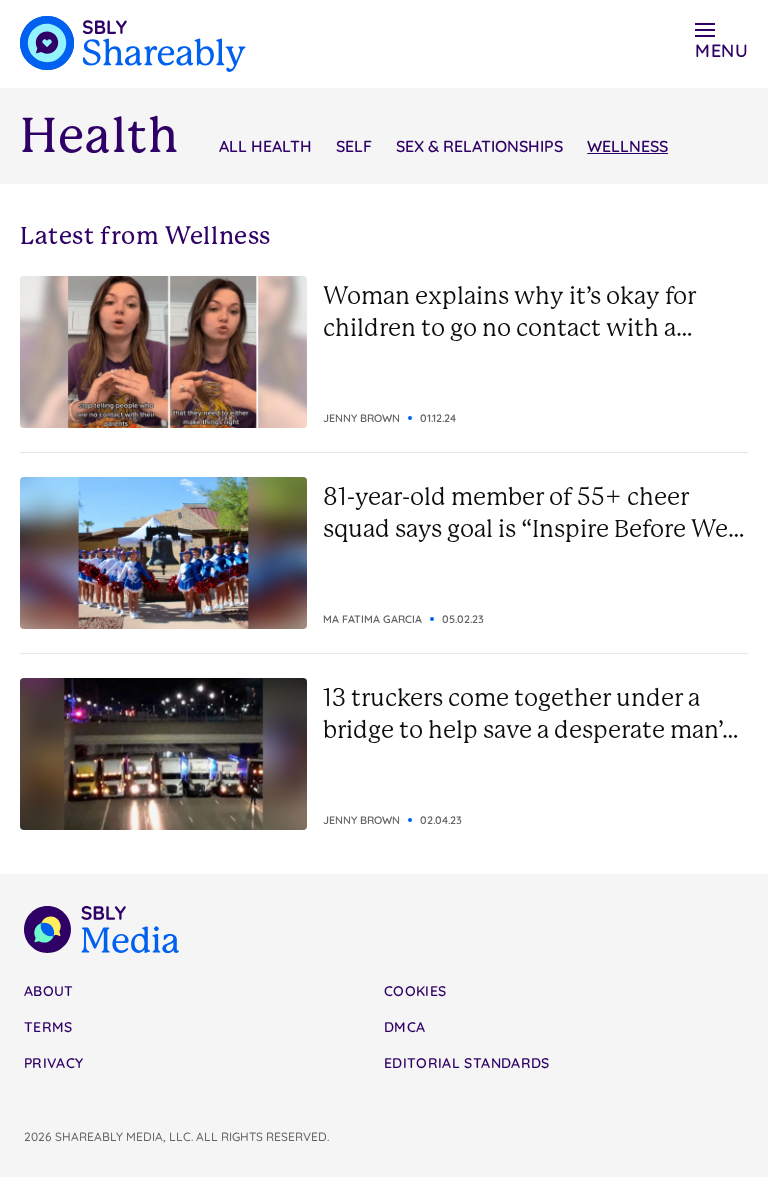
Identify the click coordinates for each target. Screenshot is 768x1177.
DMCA (404, 1027)
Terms (48, 1027)
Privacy (53, 1063)
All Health (265, 146)
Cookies (415, 991)
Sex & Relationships (479, 146)
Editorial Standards (467, 1063)
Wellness (627, 146)
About (49, 991)
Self (354, 146)
